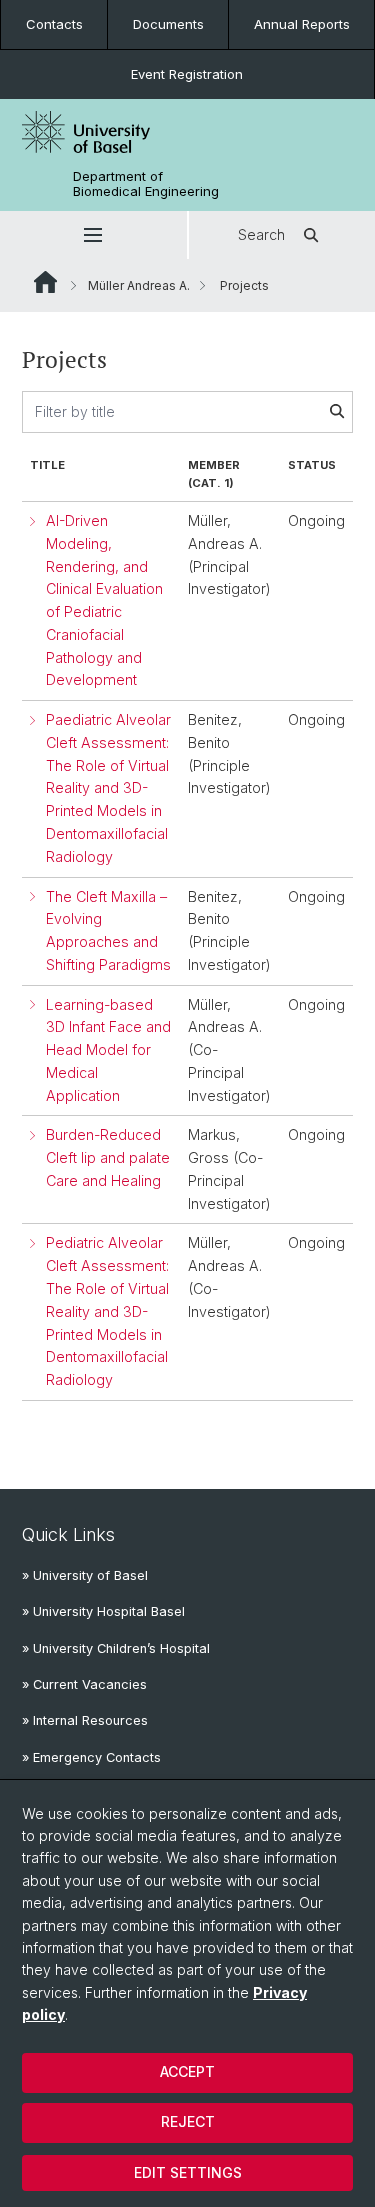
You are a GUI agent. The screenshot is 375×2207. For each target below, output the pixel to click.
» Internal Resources (85, 1720)
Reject (188, 2121)
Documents (168, 24)
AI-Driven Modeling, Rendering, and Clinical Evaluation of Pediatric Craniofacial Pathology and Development (104, 600)
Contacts (54, 24)
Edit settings (188, 2172)
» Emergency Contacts (91, 1757)
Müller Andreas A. (139, 285)
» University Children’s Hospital (116, 1648)
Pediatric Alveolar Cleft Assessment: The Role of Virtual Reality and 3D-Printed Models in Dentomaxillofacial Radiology (107, 1311)
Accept (187, 2071)
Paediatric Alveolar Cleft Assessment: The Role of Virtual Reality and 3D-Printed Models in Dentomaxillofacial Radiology (108, 788)
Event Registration (187, 74)
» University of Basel (85, 1575)
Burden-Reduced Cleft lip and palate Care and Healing (108, 1157)
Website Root (45, 282)
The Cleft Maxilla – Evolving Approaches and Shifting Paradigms (108, 930)
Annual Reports (302, 24)
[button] (93, 235)
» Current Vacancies (84, 1684)
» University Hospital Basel (103, 1611)
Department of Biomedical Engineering (146, 184)
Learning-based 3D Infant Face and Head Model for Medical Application (108, 1050)
